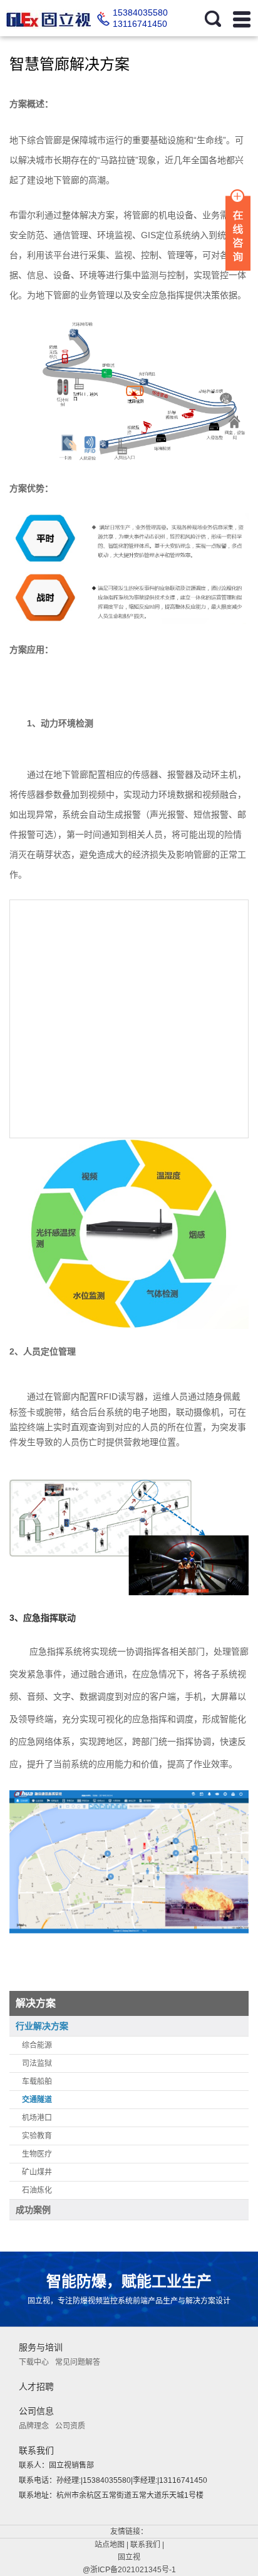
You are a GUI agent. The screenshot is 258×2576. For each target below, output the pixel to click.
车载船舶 (37, 2082)
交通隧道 (37, 2100)
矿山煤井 (37, 2172)
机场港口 (37, 2118)
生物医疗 (37, 2154)
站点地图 (110, 2545)
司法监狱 (37, 2063)
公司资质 (70, 2426)
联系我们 (145, 2545)
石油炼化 (37, 2190)
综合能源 (37, 2045)
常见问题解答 (78, 2362)
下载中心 (34, 2362)
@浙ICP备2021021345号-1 (129, 2570)
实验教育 (37, 2136)
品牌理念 (34, 2426)
